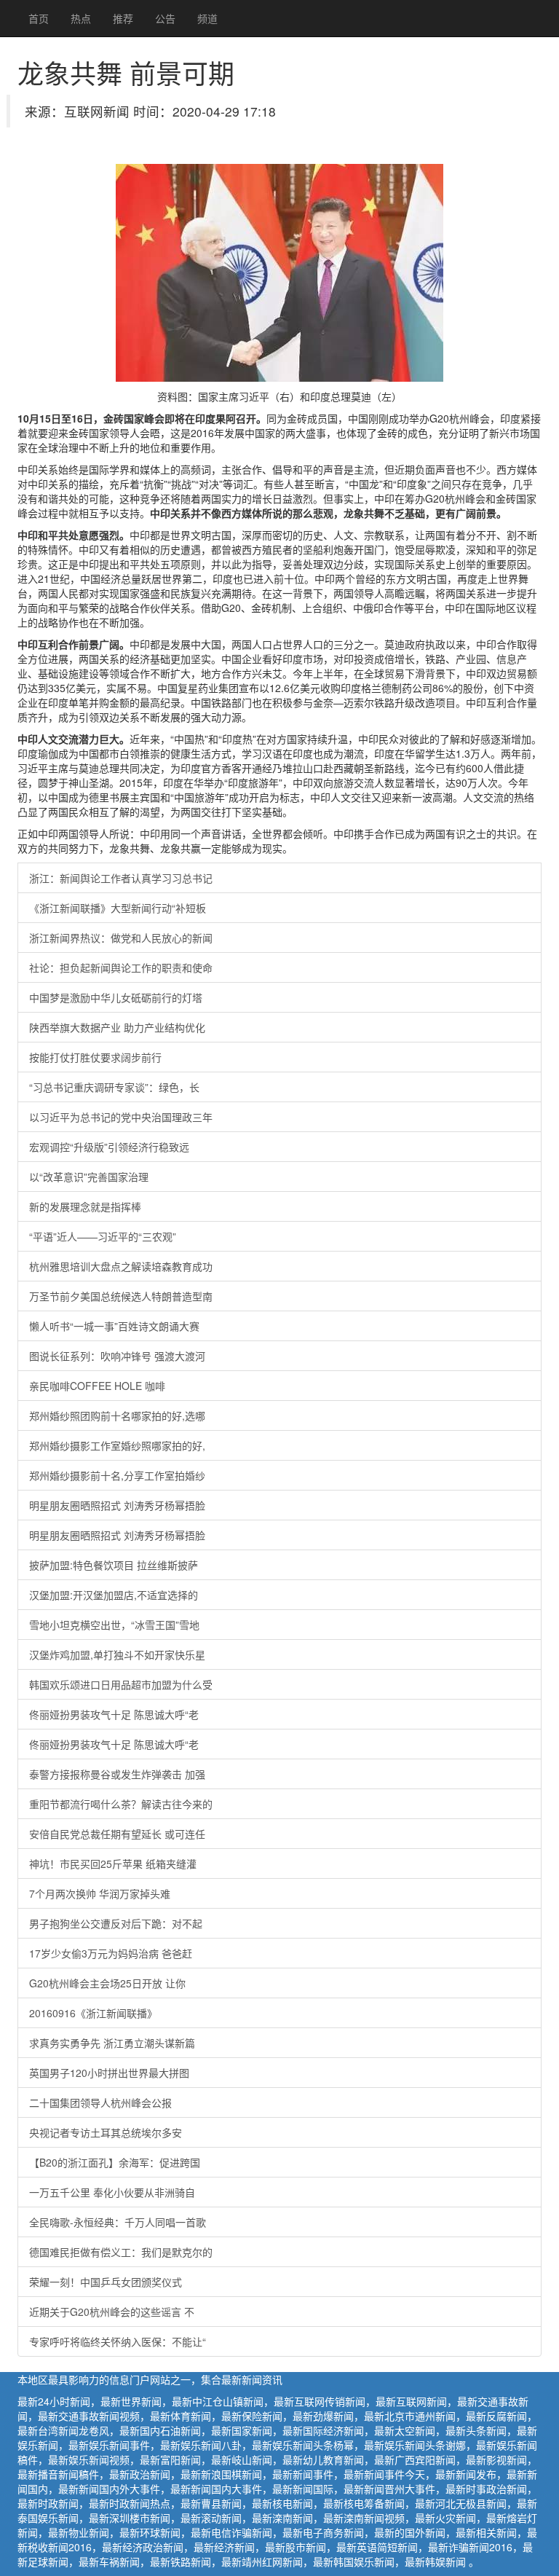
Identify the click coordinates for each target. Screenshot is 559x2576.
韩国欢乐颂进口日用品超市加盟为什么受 (121, 1684)
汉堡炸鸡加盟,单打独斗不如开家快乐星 (117, 1654)
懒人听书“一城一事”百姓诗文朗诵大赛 (114, 1326)
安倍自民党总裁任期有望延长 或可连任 (117, 1834)
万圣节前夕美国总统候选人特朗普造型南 (121, 1296)
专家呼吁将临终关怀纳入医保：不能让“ (118, 2341)
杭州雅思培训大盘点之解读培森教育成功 (121, 1266)
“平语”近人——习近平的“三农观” (103, 1236)
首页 (39, 18)
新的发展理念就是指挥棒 (85, 1206)
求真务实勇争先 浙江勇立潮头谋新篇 (112, 2043)
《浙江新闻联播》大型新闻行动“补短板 (118, 908)
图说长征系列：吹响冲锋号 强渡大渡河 (117, 1356)
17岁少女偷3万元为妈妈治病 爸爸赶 (111, 1953)
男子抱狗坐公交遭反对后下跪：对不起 (116, 1923)
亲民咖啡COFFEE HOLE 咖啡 (97, 1386)
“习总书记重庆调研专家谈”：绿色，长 (114, 1087)
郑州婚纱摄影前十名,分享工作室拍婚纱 (117, 1475)
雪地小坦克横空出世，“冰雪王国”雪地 (114, 1625)
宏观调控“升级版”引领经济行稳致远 (109, 1147)
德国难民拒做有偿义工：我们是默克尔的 (121, 2252)
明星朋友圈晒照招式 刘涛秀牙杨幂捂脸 (117, 1505)
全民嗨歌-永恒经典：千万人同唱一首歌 (118, 2222)
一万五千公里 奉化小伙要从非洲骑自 (112, 2192)
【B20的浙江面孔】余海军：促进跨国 (115, 2162)
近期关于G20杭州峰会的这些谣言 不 (112, 2312)
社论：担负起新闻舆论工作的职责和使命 (121, 967)
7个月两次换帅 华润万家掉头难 (100, 1893)
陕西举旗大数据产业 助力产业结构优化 (117, 1027)
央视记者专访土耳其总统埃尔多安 (106, 2132)
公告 (165, 18)
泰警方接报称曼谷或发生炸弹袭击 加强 (117, 1774)
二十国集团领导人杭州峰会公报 (100, 2102)
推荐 (123, 18)
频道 (207, 18)
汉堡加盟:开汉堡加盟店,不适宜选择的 (114, 1595)
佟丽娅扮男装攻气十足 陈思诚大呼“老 (114, 1714)
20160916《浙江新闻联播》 (93, 2013)
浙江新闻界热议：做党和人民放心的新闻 (121, 938)
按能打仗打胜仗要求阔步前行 (95, 1057)
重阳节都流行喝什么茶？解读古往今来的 (121, 1804)
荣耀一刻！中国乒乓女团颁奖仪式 (106, 2282)
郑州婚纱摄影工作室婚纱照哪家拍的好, (117, 1445)
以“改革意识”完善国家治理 (89, 1177)
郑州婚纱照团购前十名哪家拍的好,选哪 (117, 1415)
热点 (81, 18)
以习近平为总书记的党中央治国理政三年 (121, 1117)
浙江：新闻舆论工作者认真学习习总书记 (121, 878)
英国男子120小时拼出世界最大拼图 (109, 2073)
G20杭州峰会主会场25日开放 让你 (107, 1983)
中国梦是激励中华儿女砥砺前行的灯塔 (116, 997)
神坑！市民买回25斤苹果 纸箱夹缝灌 (113, 1864)
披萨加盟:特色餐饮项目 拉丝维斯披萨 (114, 1565)
